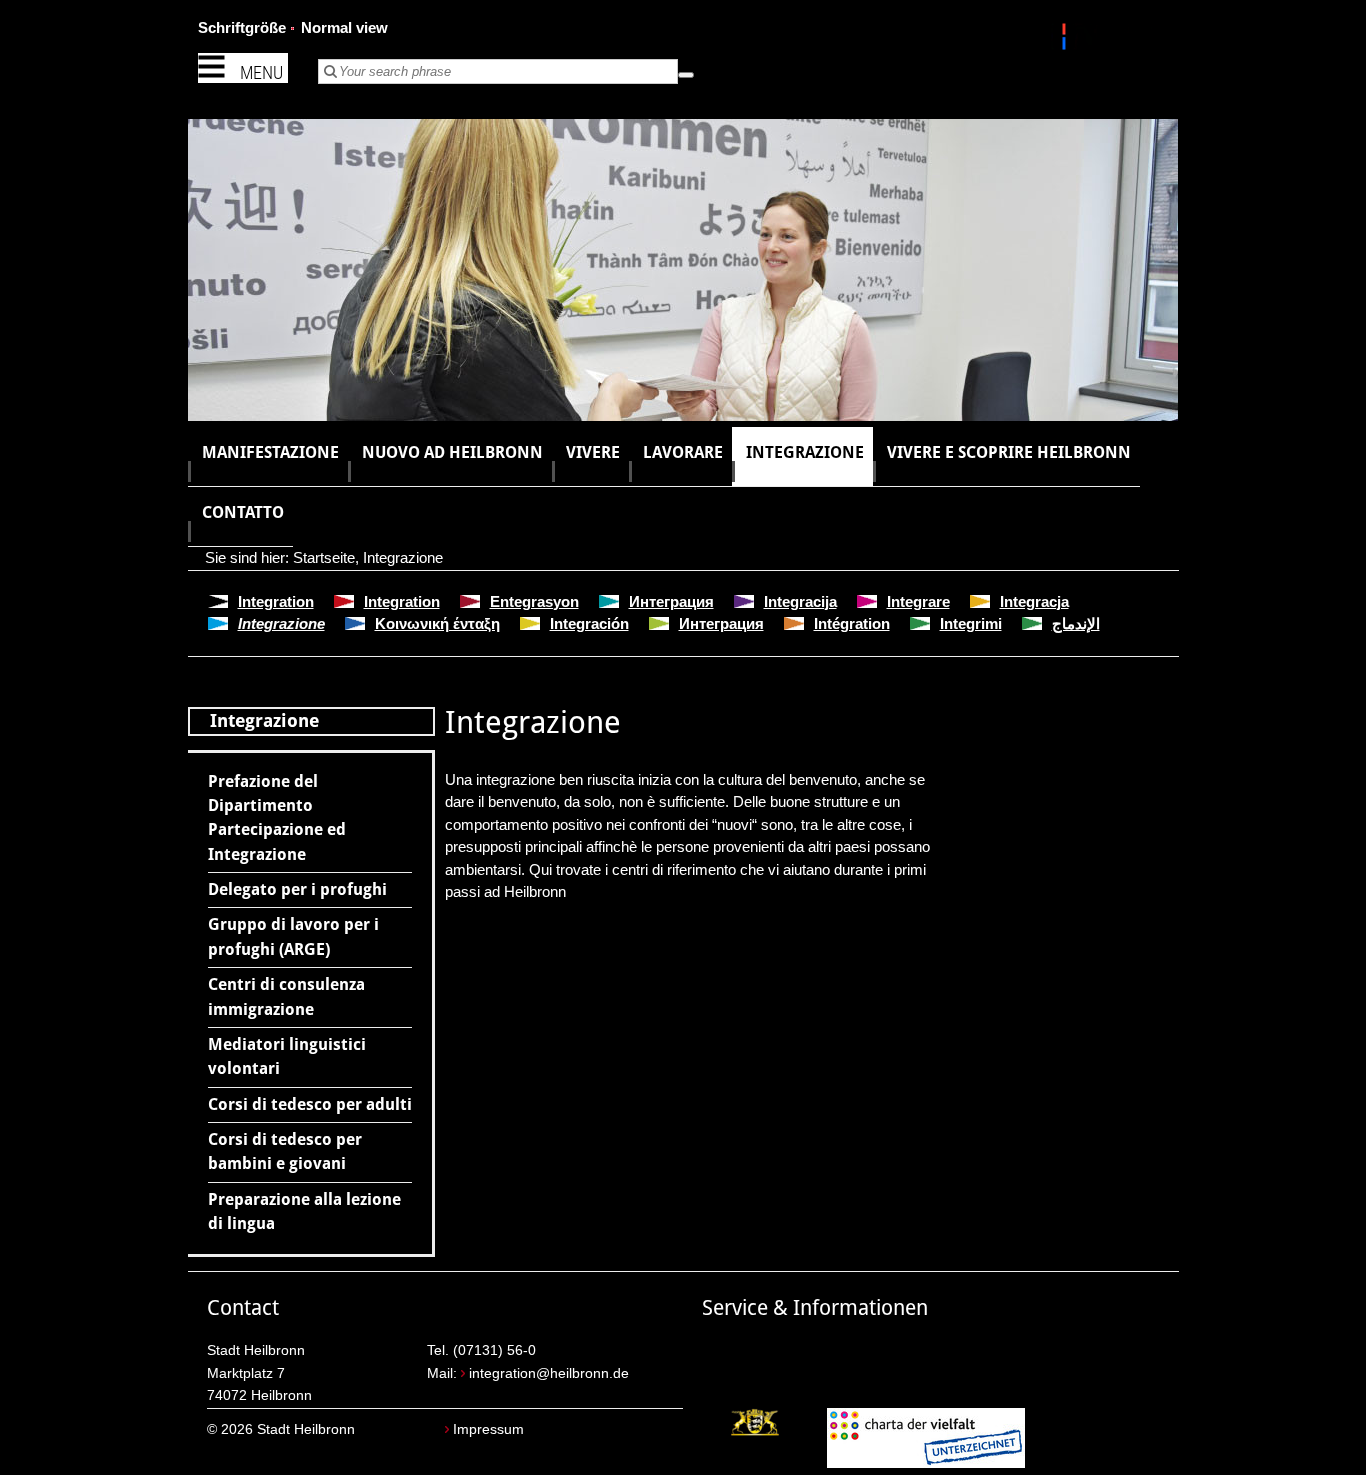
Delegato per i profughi (297, 889)
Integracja (1034, 601)
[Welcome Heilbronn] (1066, 40)
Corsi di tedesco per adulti (310, 1104)
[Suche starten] (686, 75)
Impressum (488, 1429)
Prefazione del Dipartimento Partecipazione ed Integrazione (277, 818)
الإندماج (1076, 623)
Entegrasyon (534, 601)
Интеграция (671, 601)
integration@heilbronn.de (549, 1373)
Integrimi (971, 623)
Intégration (852, 623)
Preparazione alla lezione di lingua (304, 1211)
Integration (276, 601)
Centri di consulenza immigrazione (286, 996)
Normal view (344, 27)
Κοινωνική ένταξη (437, 623)
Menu (261, 72)
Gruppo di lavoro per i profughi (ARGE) (293, 936)
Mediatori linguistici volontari (287, 1056)
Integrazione (403, 557)
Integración (589, 623)
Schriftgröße (242, 27)
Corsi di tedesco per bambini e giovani (285, 1151)
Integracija (800, 601)
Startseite (324, 557)
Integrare (918, 601)
